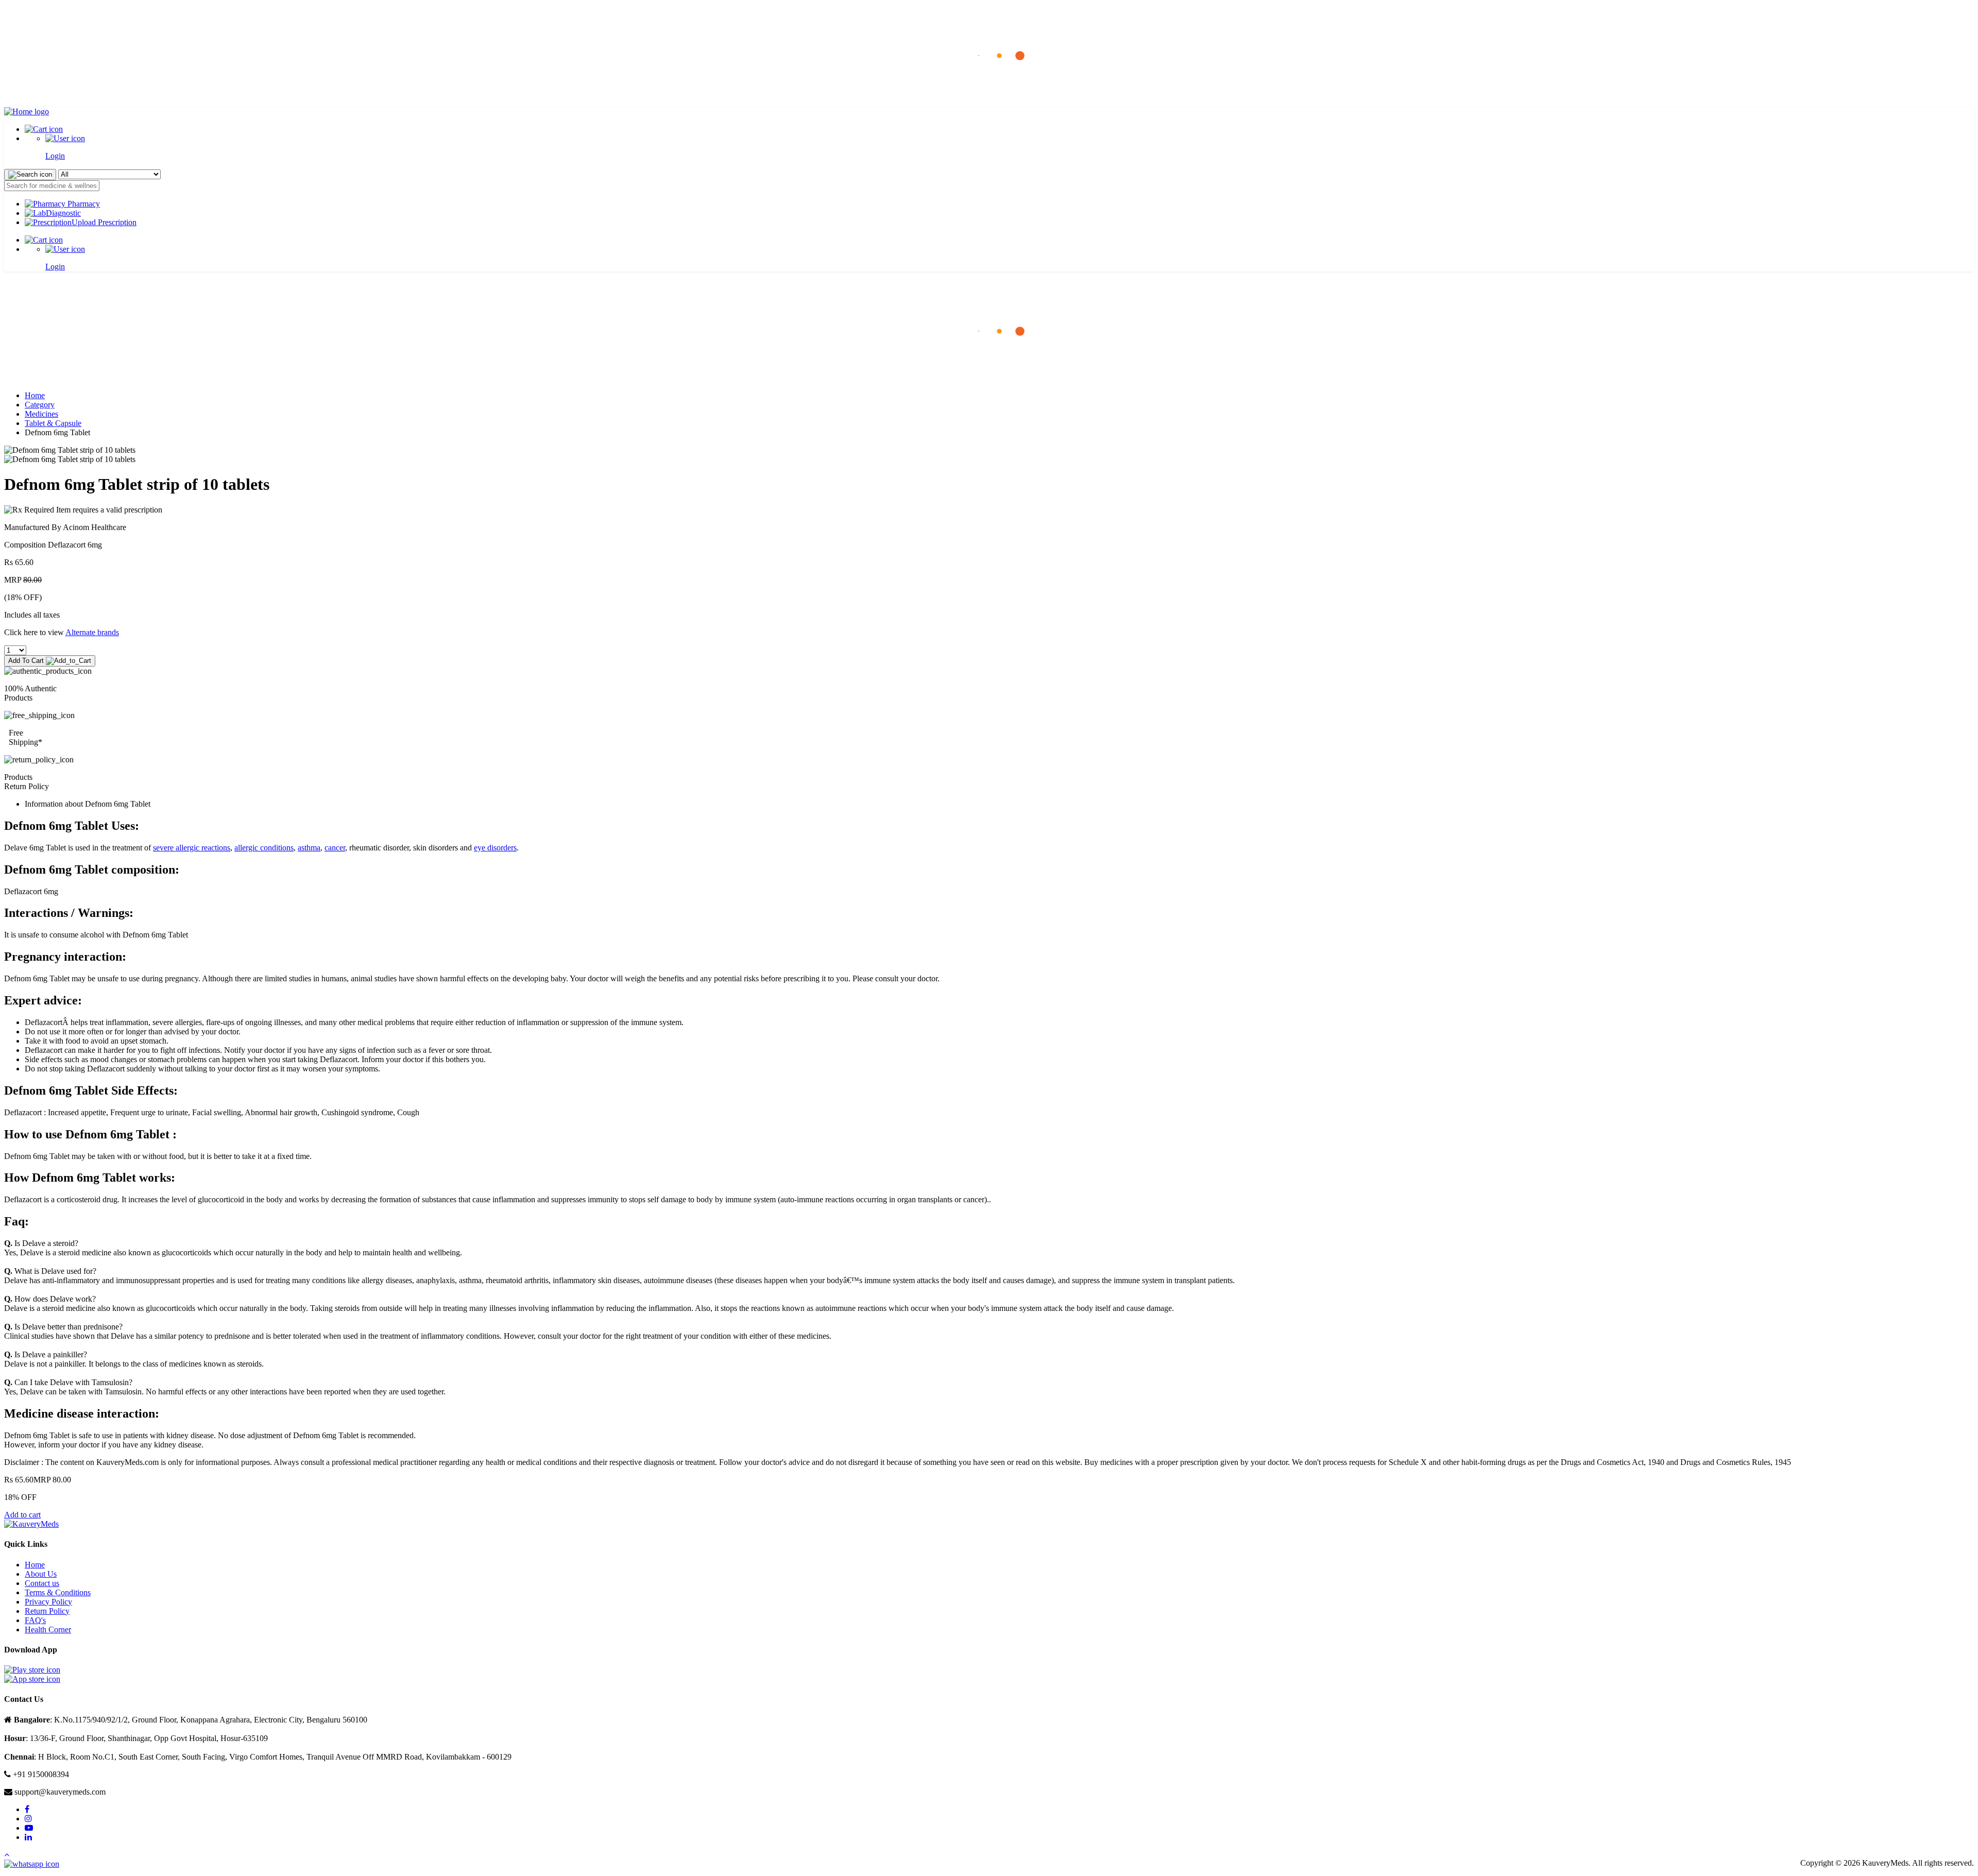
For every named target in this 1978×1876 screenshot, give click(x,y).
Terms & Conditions (58, 1592)
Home (35, 395)
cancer (335, 848)
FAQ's (35, 1620)
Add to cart (22, 1515)
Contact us (42, 1583)
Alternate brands (92, 632)
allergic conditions (264, 848)
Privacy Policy (48, 1602)
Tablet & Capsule (53, 423)
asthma (309, 848)
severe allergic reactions (192, 848)
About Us (41, 1574)
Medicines (41, 414)
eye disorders (495, 848)
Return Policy (47, 1611)
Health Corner (48, 1630)
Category (40, 405)
